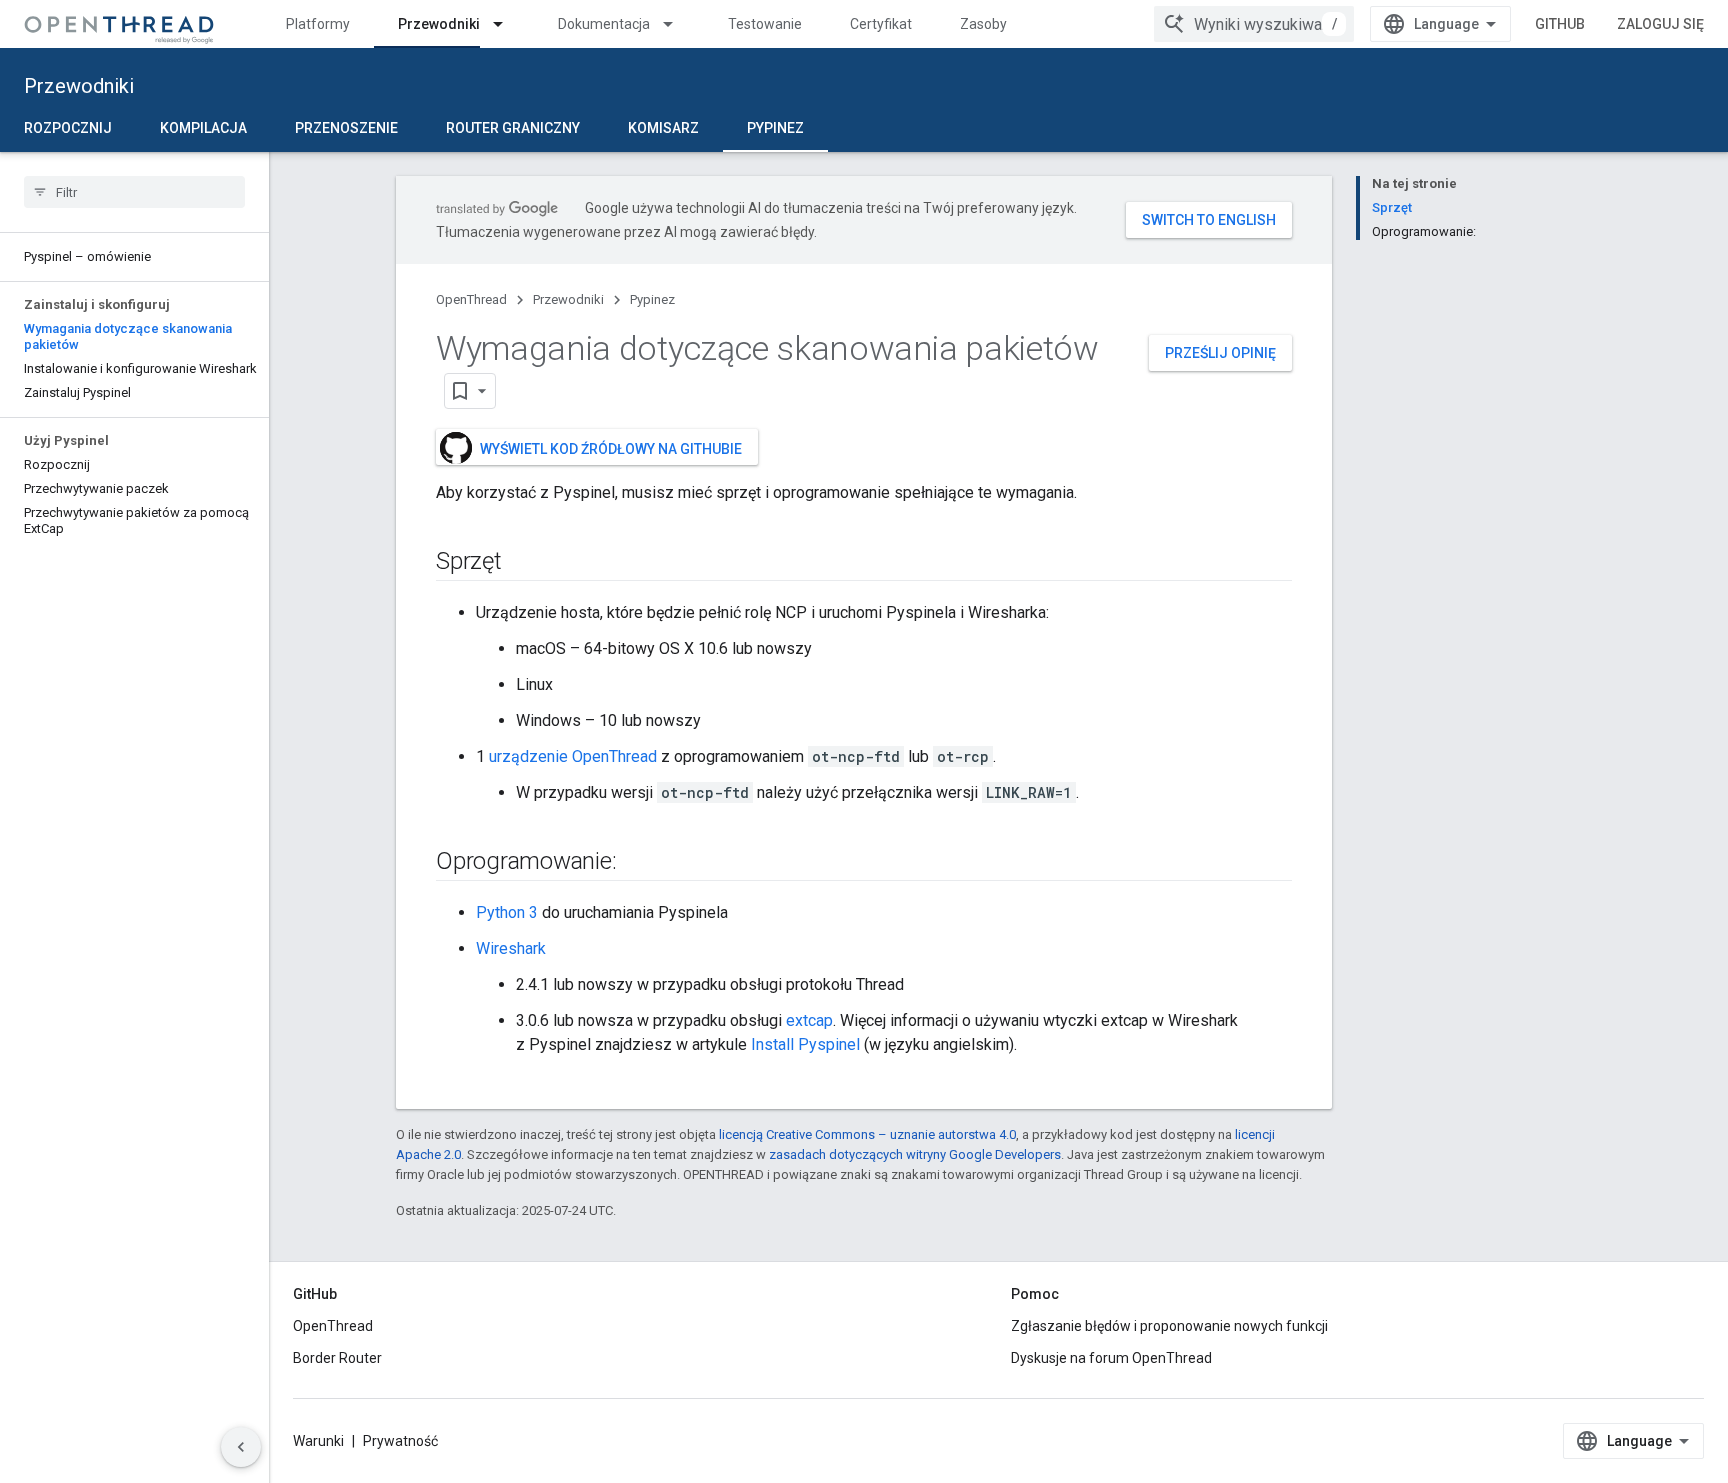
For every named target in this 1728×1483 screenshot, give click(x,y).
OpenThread (471, 299)
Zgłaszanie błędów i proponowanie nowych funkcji (1169, 1326)
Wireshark (511, 948)
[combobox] (1254, 24)
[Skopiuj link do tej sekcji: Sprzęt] (522, 563)
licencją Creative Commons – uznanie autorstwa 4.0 (867, 1134)
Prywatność (400, 1441)
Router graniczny (513, 128)
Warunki (318, 1441)
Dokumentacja (604, 24)
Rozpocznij (68, 128)
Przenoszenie (346, 128)
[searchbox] (134, 192)
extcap (809, 1020)
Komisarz (663, 128)
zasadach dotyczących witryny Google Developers (915, 1154)
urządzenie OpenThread (573, 756)
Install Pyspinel (805, 1044)
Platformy (318, 24)
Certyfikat (881, 24)
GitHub (1560, 24)
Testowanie (765, 24)
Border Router (337, 1358)
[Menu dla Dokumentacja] (677, 24)
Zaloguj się (1660, 24)
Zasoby (983, 24)
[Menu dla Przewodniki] (507, 24)
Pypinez (775, 128)
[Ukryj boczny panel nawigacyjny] (241, 1447)
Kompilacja (203, 128)
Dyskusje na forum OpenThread (1111, 1358)
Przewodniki (439, 24)
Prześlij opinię (1220, 353)
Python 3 (507, 912)
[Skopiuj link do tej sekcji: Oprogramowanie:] (636, 863)
